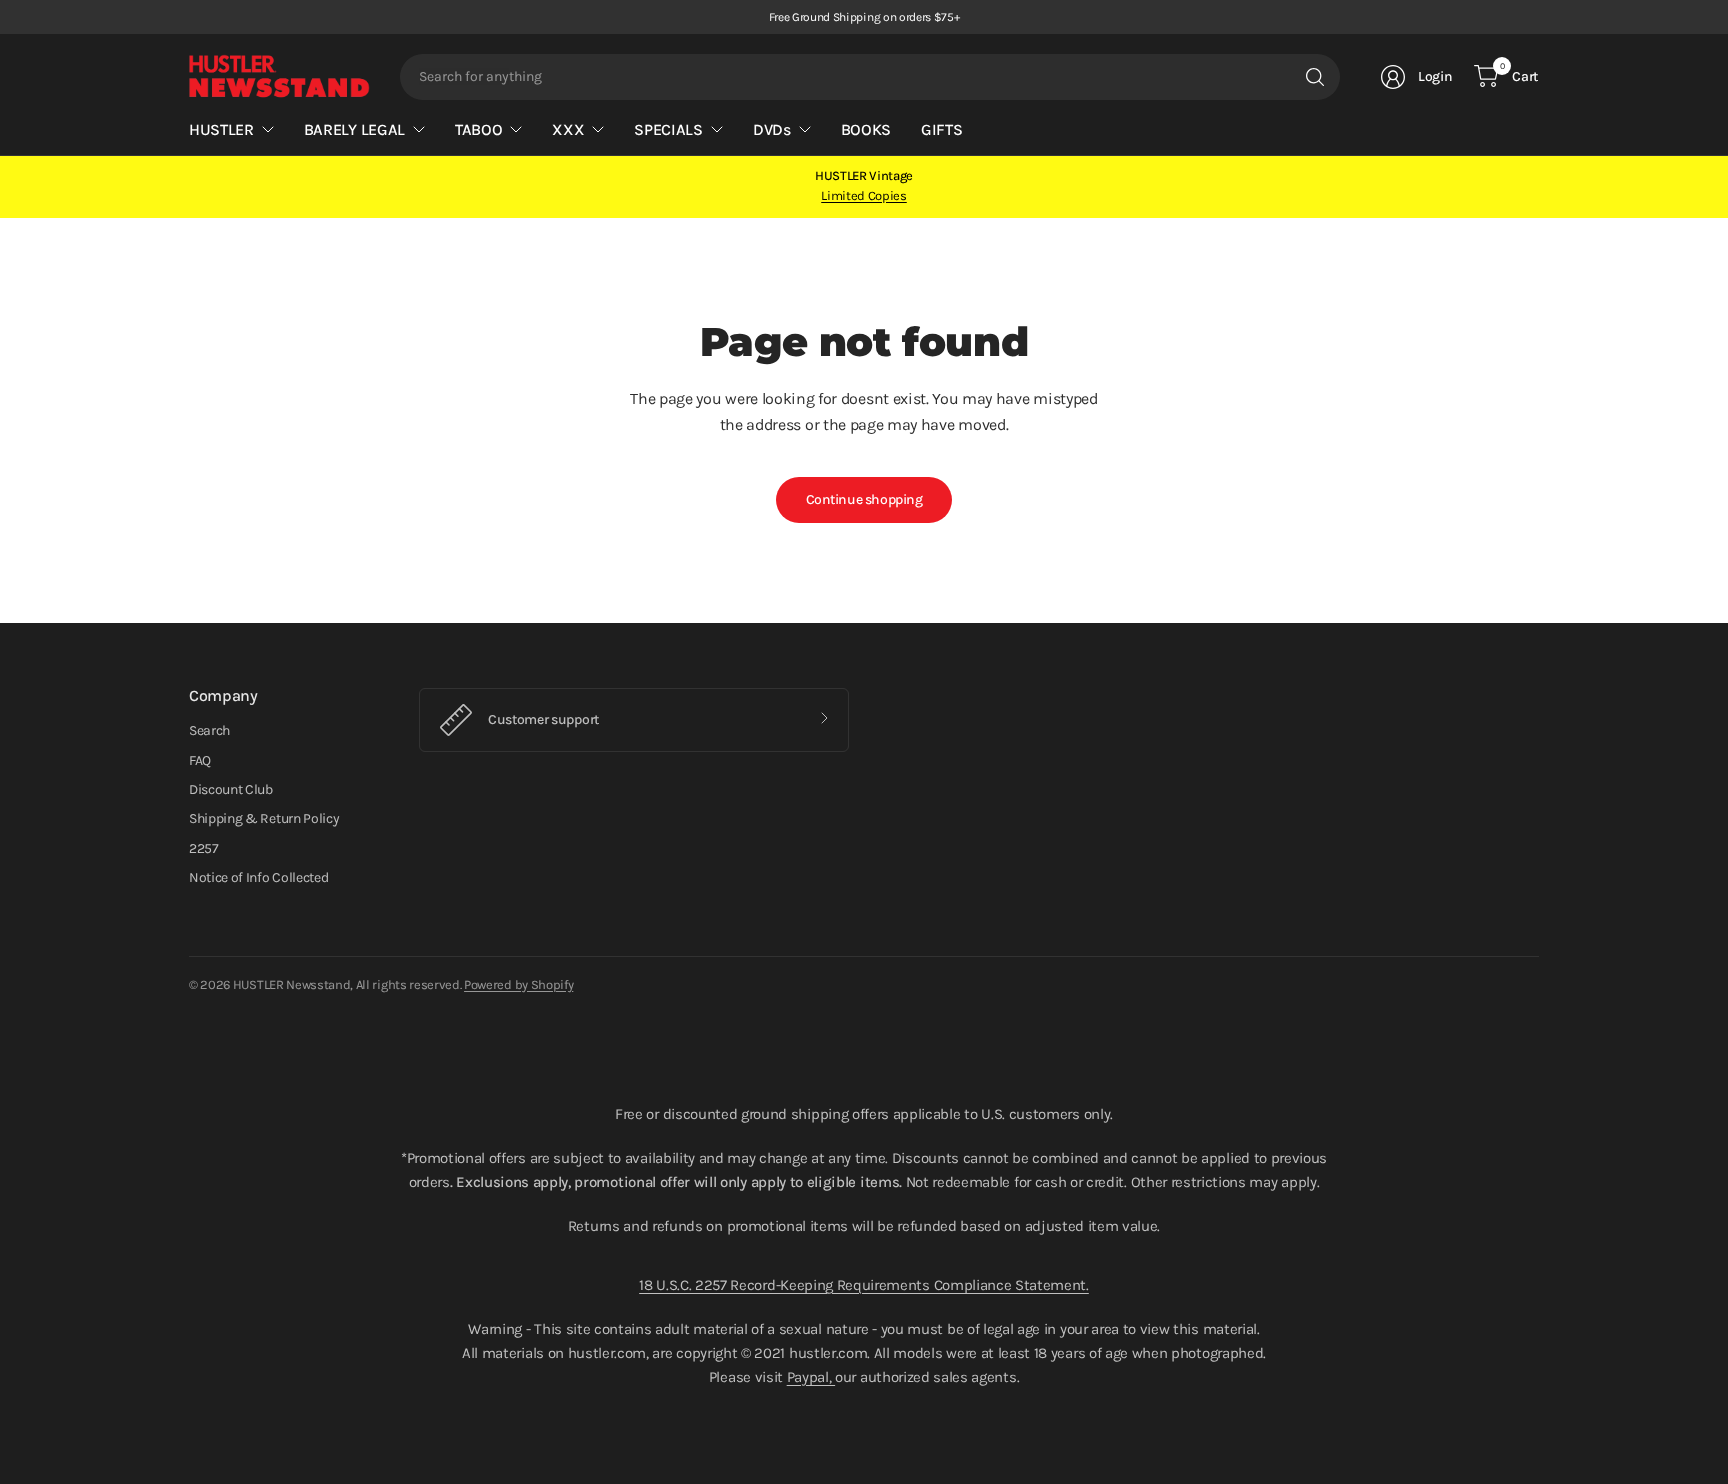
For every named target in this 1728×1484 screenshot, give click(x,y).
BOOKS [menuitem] (866, 129)
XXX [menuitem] (568, 129)
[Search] (1315, 77)
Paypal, (811, 1377)
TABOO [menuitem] (478, 129)
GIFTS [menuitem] (941, 129)
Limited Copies (864, 195)
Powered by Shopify (518, 984)
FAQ (200, 760)
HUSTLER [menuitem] (221, 129)
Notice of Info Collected (258, 877)
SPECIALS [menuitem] (668, 129)
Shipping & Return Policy (264, 818)
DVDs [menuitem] (772, 129)
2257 (204, 848)
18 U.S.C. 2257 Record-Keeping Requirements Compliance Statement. (864, 1285)
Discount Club (231, 789)
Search (209, 730)
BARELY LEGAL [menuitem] (354, 129)
